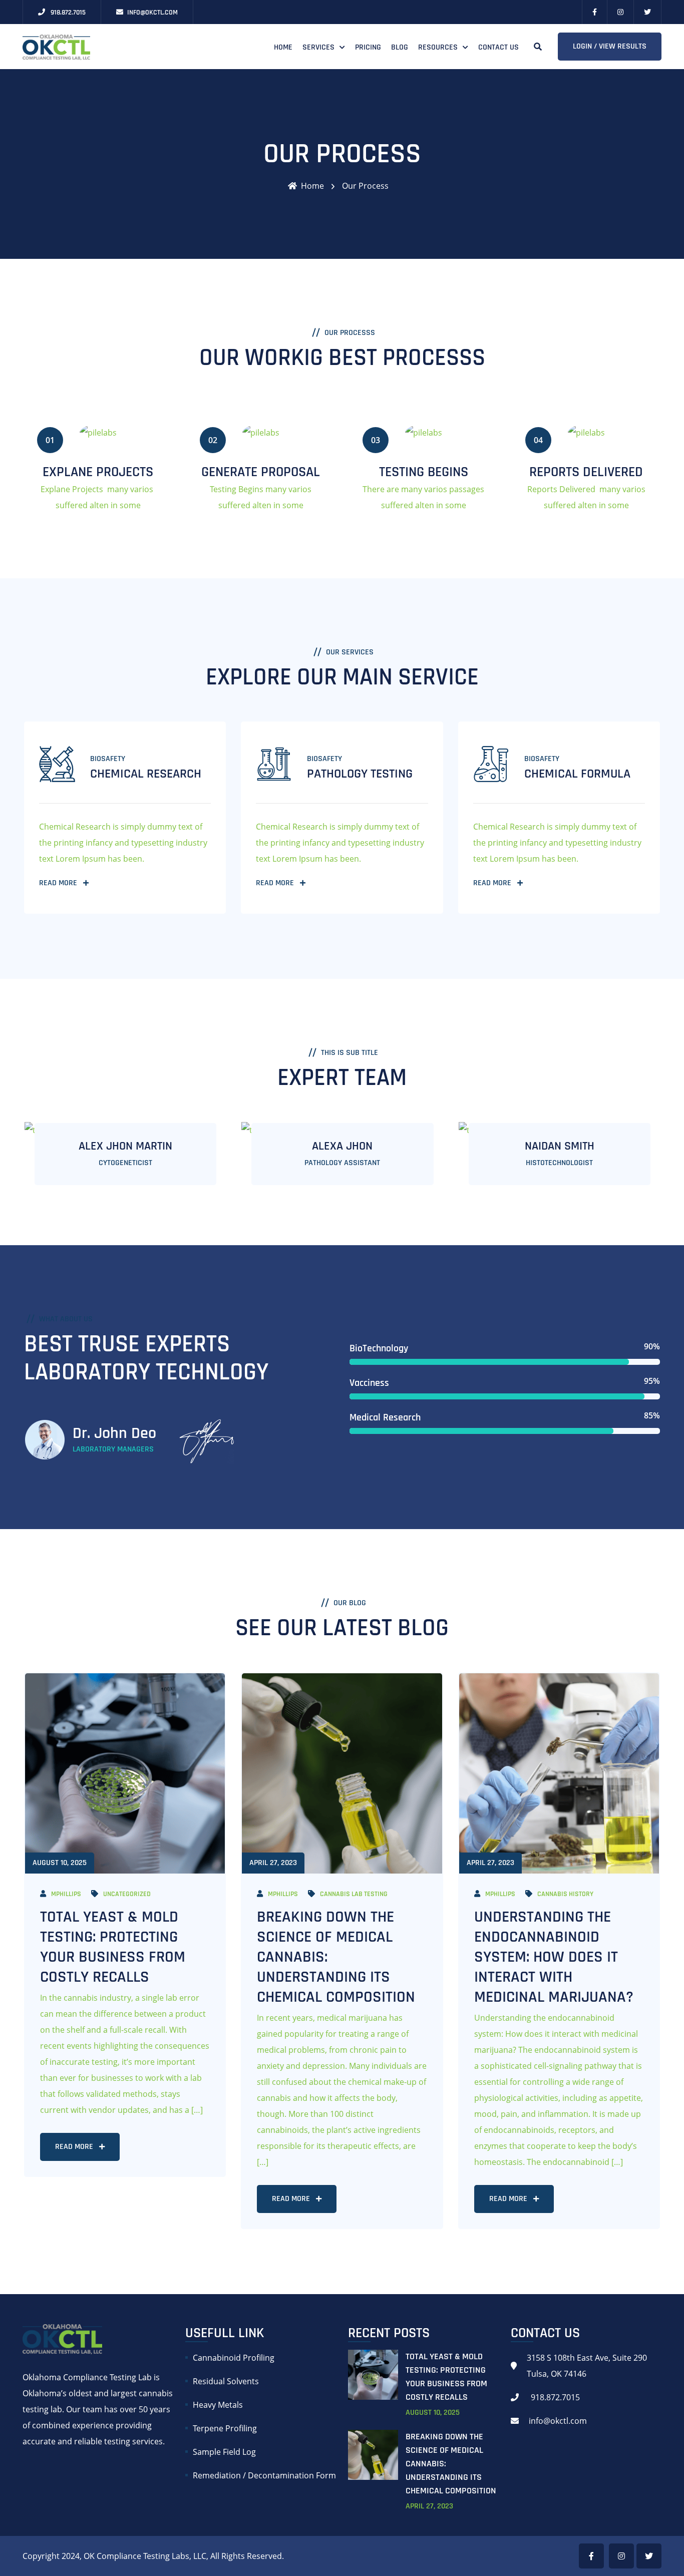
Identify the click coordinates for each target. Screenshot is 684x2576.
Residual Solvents (226, 2381)
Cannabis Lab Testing (354, 1894)
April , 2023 (429, 2506)
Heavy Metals (218, 2405)
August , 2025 (433, 2413)
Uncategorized (127, 1894)
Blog (400, 47)
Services (318, 47)
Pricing (368, 47)
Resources (438, 47)
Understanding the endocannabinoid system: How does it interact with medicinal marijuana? (554, 1957)
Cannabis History (565, 1894)
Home (283, 47)
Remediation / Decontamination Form (264, 2475)
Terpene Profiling (225, 2428)
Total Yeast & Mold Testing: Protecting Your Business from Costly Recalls (113, 1947)
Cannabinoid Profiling (234, 2358)
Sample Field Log (224, 2452)
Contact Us (498, 47)
